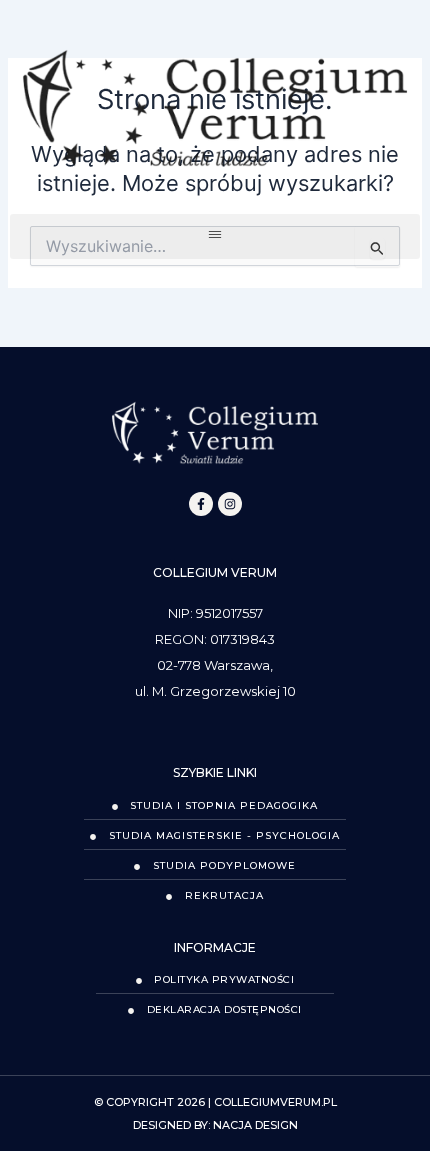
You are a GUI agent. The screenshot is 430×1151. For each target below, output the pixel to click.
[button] (215, 236)
